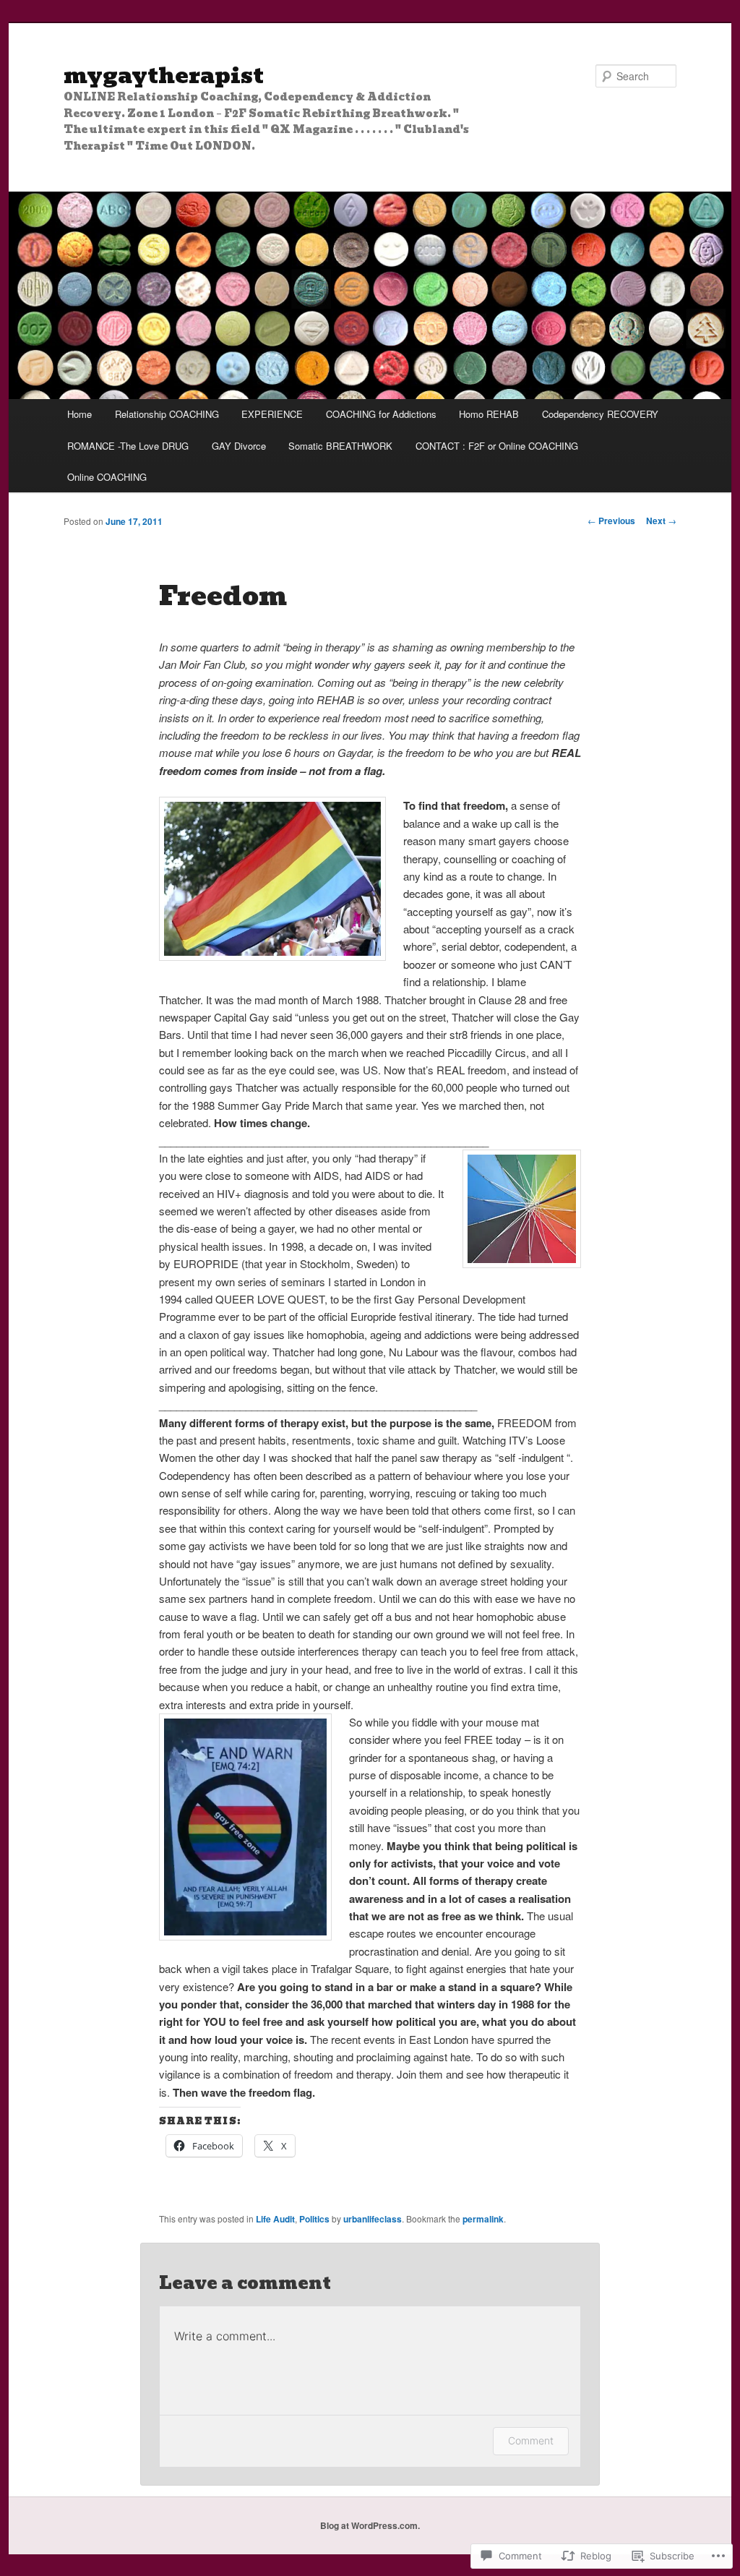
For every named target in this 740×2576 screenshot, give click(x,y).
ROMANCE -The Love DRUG (128, 446)
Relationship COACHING (167, 414)
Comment (531, 2440)
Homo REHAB (489, 414)
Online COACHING (107, 477)
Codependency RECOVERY (600, 414)
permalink (483, 2219)
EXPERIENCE (272, 414)
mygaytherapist (164, 76)
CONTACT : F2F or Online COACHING (497, 446)
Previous (611, 521)
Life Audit (275, 2219)
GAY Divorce (239, 446)
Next (661, 521)
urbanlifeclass (373, 2219)
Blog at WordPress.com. (370, 2525)
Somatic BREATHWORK (340, 446)
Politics (314, 2219)
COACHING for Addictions (381, 414)
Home (79, 414)
